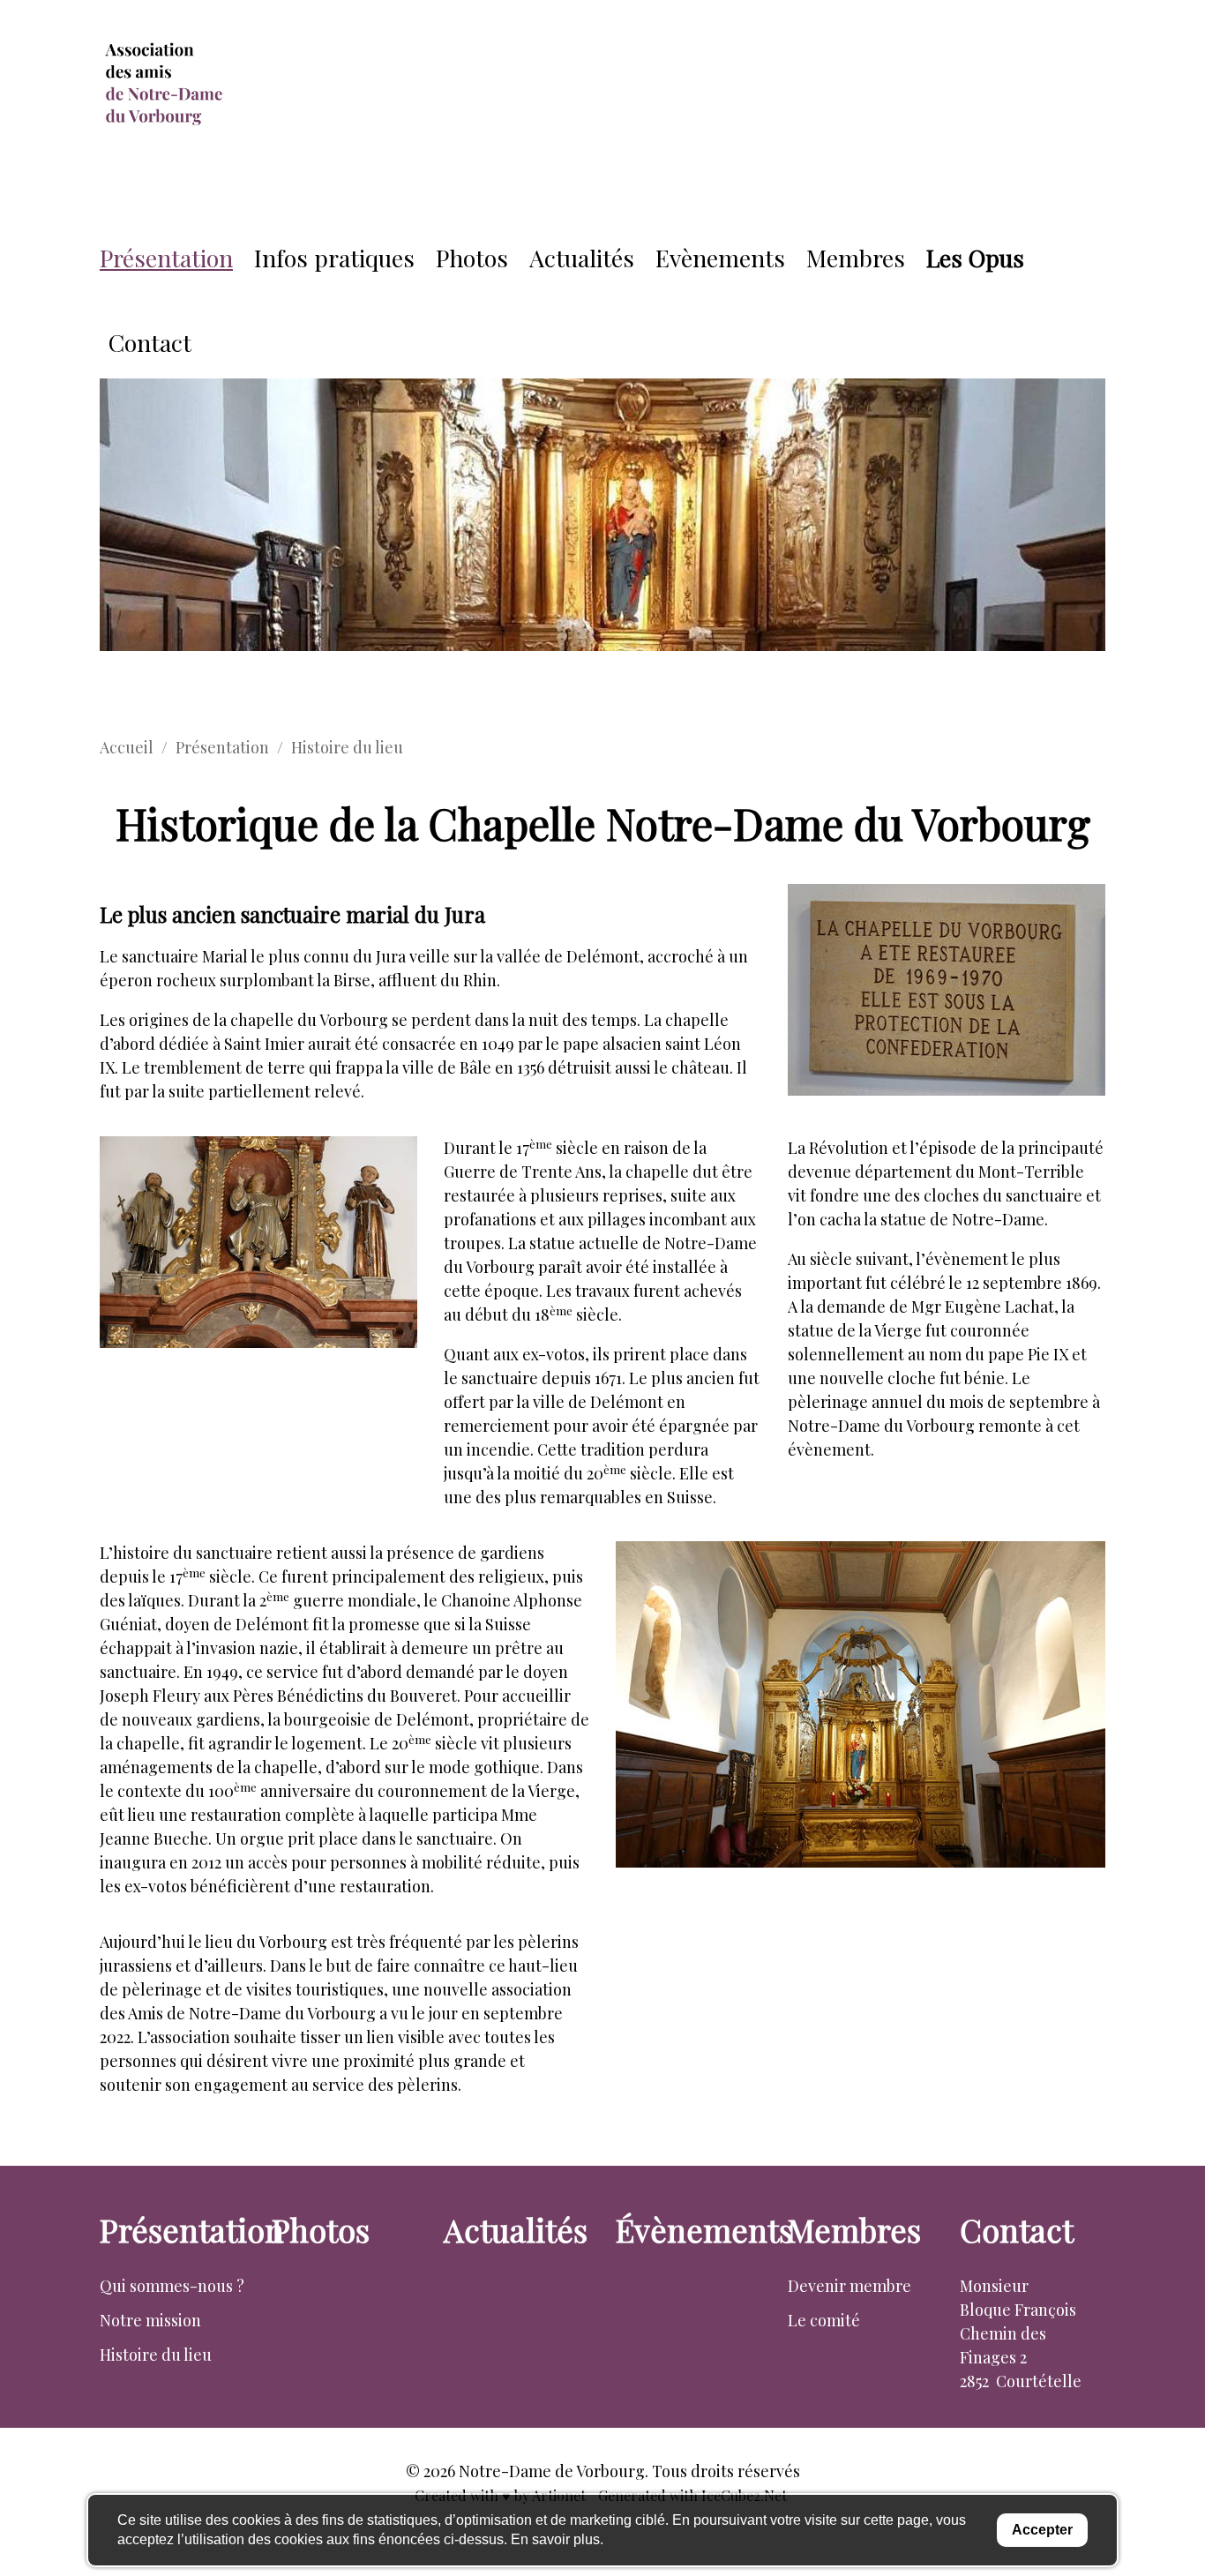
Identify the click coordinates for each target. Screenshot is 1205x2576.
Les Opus (975, 258)
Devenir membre (849, 2286)
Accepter (1042, 2530)
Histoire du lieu (156, 2355)
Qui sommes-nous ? (172, 2286)
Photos (472, 258)
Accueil (127, 747)
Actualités (582, 258)
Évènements (704, 2229)
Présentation (166, 258)
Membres (856, 258)
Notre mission (150, 2320)
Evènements (720, 258)
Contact (150, 342)
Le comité (824, 2320)
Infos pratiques (334, 258)
